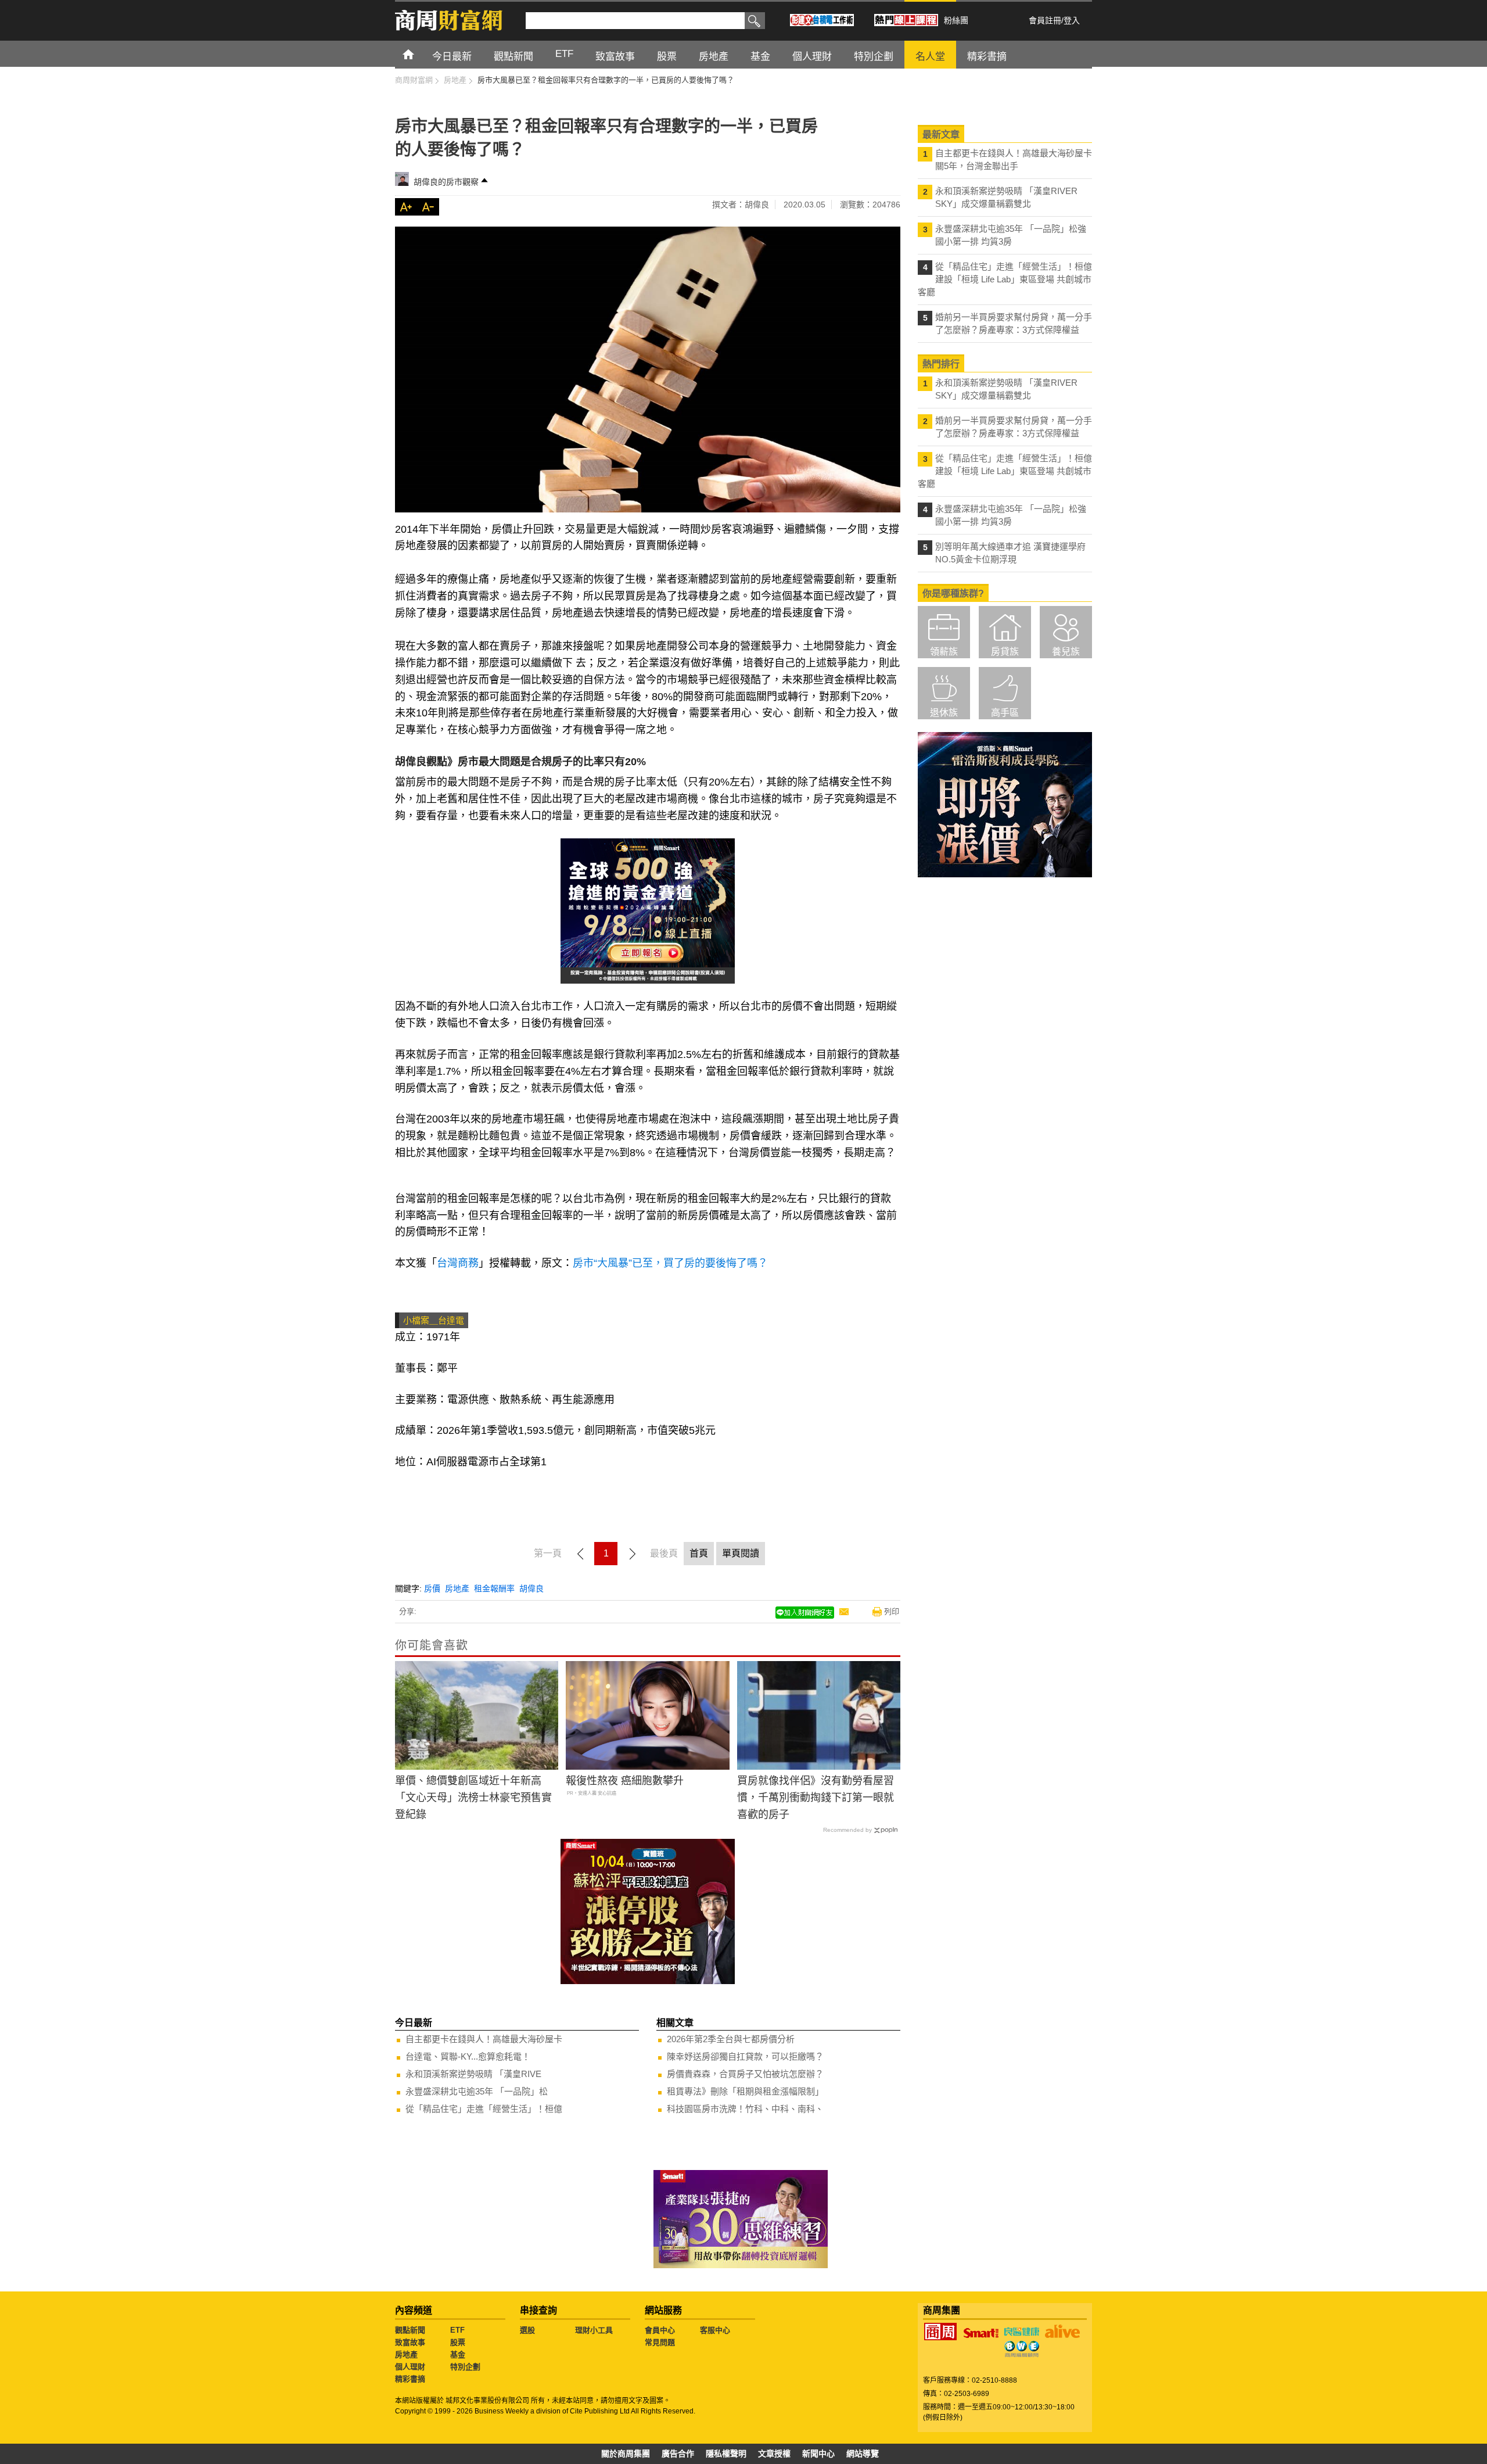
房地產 (457, 1588)
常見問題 (660, 2342)
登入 (1072, 20)
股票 (458, 2342)
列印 (892, 1611)
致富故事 (410, 2342)
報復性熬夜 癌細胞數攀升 (625, 1781)
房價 (432, 1588)
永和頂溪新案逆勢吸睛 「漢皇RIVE (473, 2074)
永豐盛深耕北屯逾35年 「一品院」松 (477, 2091)
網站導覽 (863, 2454)
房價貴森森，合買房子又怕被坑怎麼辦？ (745, 2074)
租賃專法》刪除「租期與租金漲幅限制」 (745, 2091)
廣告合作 (678, 2454)
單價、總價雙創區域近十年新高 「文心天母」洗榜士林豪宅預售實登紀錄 (473, 1798)
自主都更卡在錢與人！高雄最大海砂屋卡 (484, 2039)
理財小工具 (594, 2330)
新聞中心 (818, 2454)
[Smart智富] (981, 2333)
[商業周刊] (940, 2332)
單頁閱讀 (741, 1553)
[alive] (1062, 2332)
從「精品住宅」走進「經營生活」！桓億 (484, 2109)
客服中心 (715, 2330)
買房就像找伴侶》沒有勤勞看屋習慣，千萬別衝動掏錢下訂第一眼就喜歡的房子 (816, 1798)
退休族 (944, 713)
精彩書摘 (410, 2379)
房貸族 (1005, 652)
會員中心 (660, 2330)
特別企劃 (465, 2367)
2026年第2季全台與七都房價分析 (731, 2039)
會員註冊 (1045, 20)
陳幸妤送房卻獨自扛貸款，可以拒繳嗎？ (745, 2056)
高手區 (1005, 713)
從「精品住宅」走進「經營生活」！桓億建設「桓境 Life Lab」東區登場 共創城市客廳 (1005, 279)
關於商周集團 (626, 2454)
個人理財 (410, 2367)
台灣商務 (458, 1263)
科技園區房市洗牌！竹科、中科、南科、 (745, 2109)
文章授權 (774, 2454)
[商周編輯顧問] (1022, 2349)
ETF (457, 2330)
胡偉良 (531, 1588)
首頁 (419, 54)
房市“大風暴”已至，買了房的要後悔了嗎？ (670, 1263)
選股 (527, 2330)
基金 (458, 2354)
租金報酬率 (494, 1588)
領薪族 (944, 652)
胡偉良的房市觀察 (446, 182)
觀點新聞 (410, 2330)
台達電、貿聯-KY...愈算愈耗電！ (468, 2056)
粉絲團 (956, 20)
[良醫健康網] (1022, 2332)
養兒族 (1066, 652)
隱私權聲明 (726, 2454)
